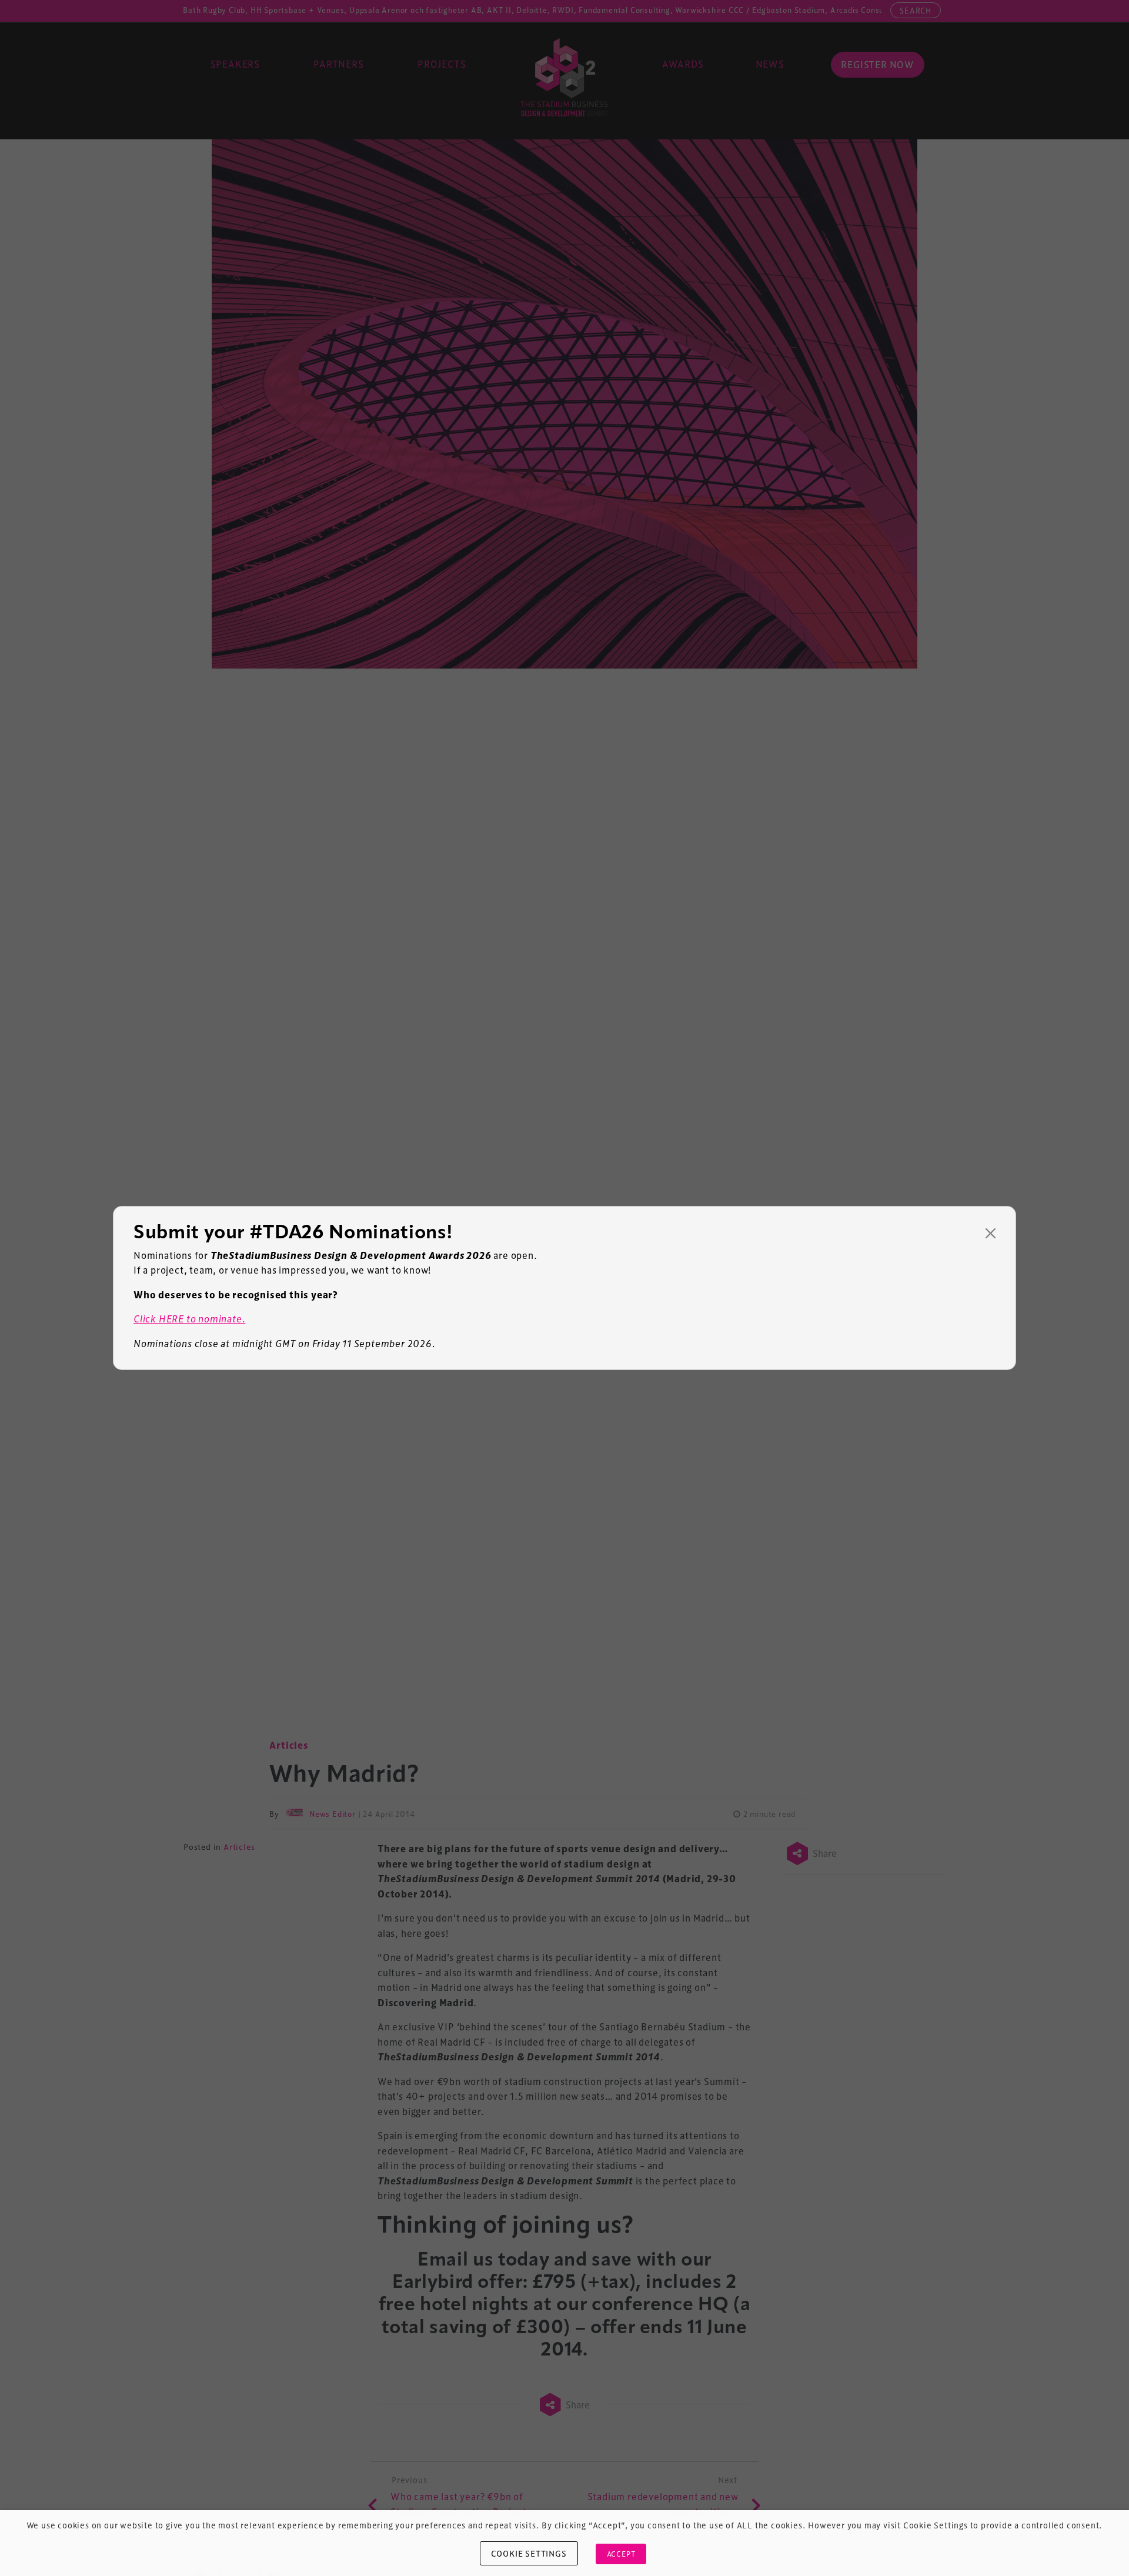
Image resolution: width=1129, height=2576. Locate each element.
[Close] (991, 1233)
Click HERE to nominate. (189, 1319)
